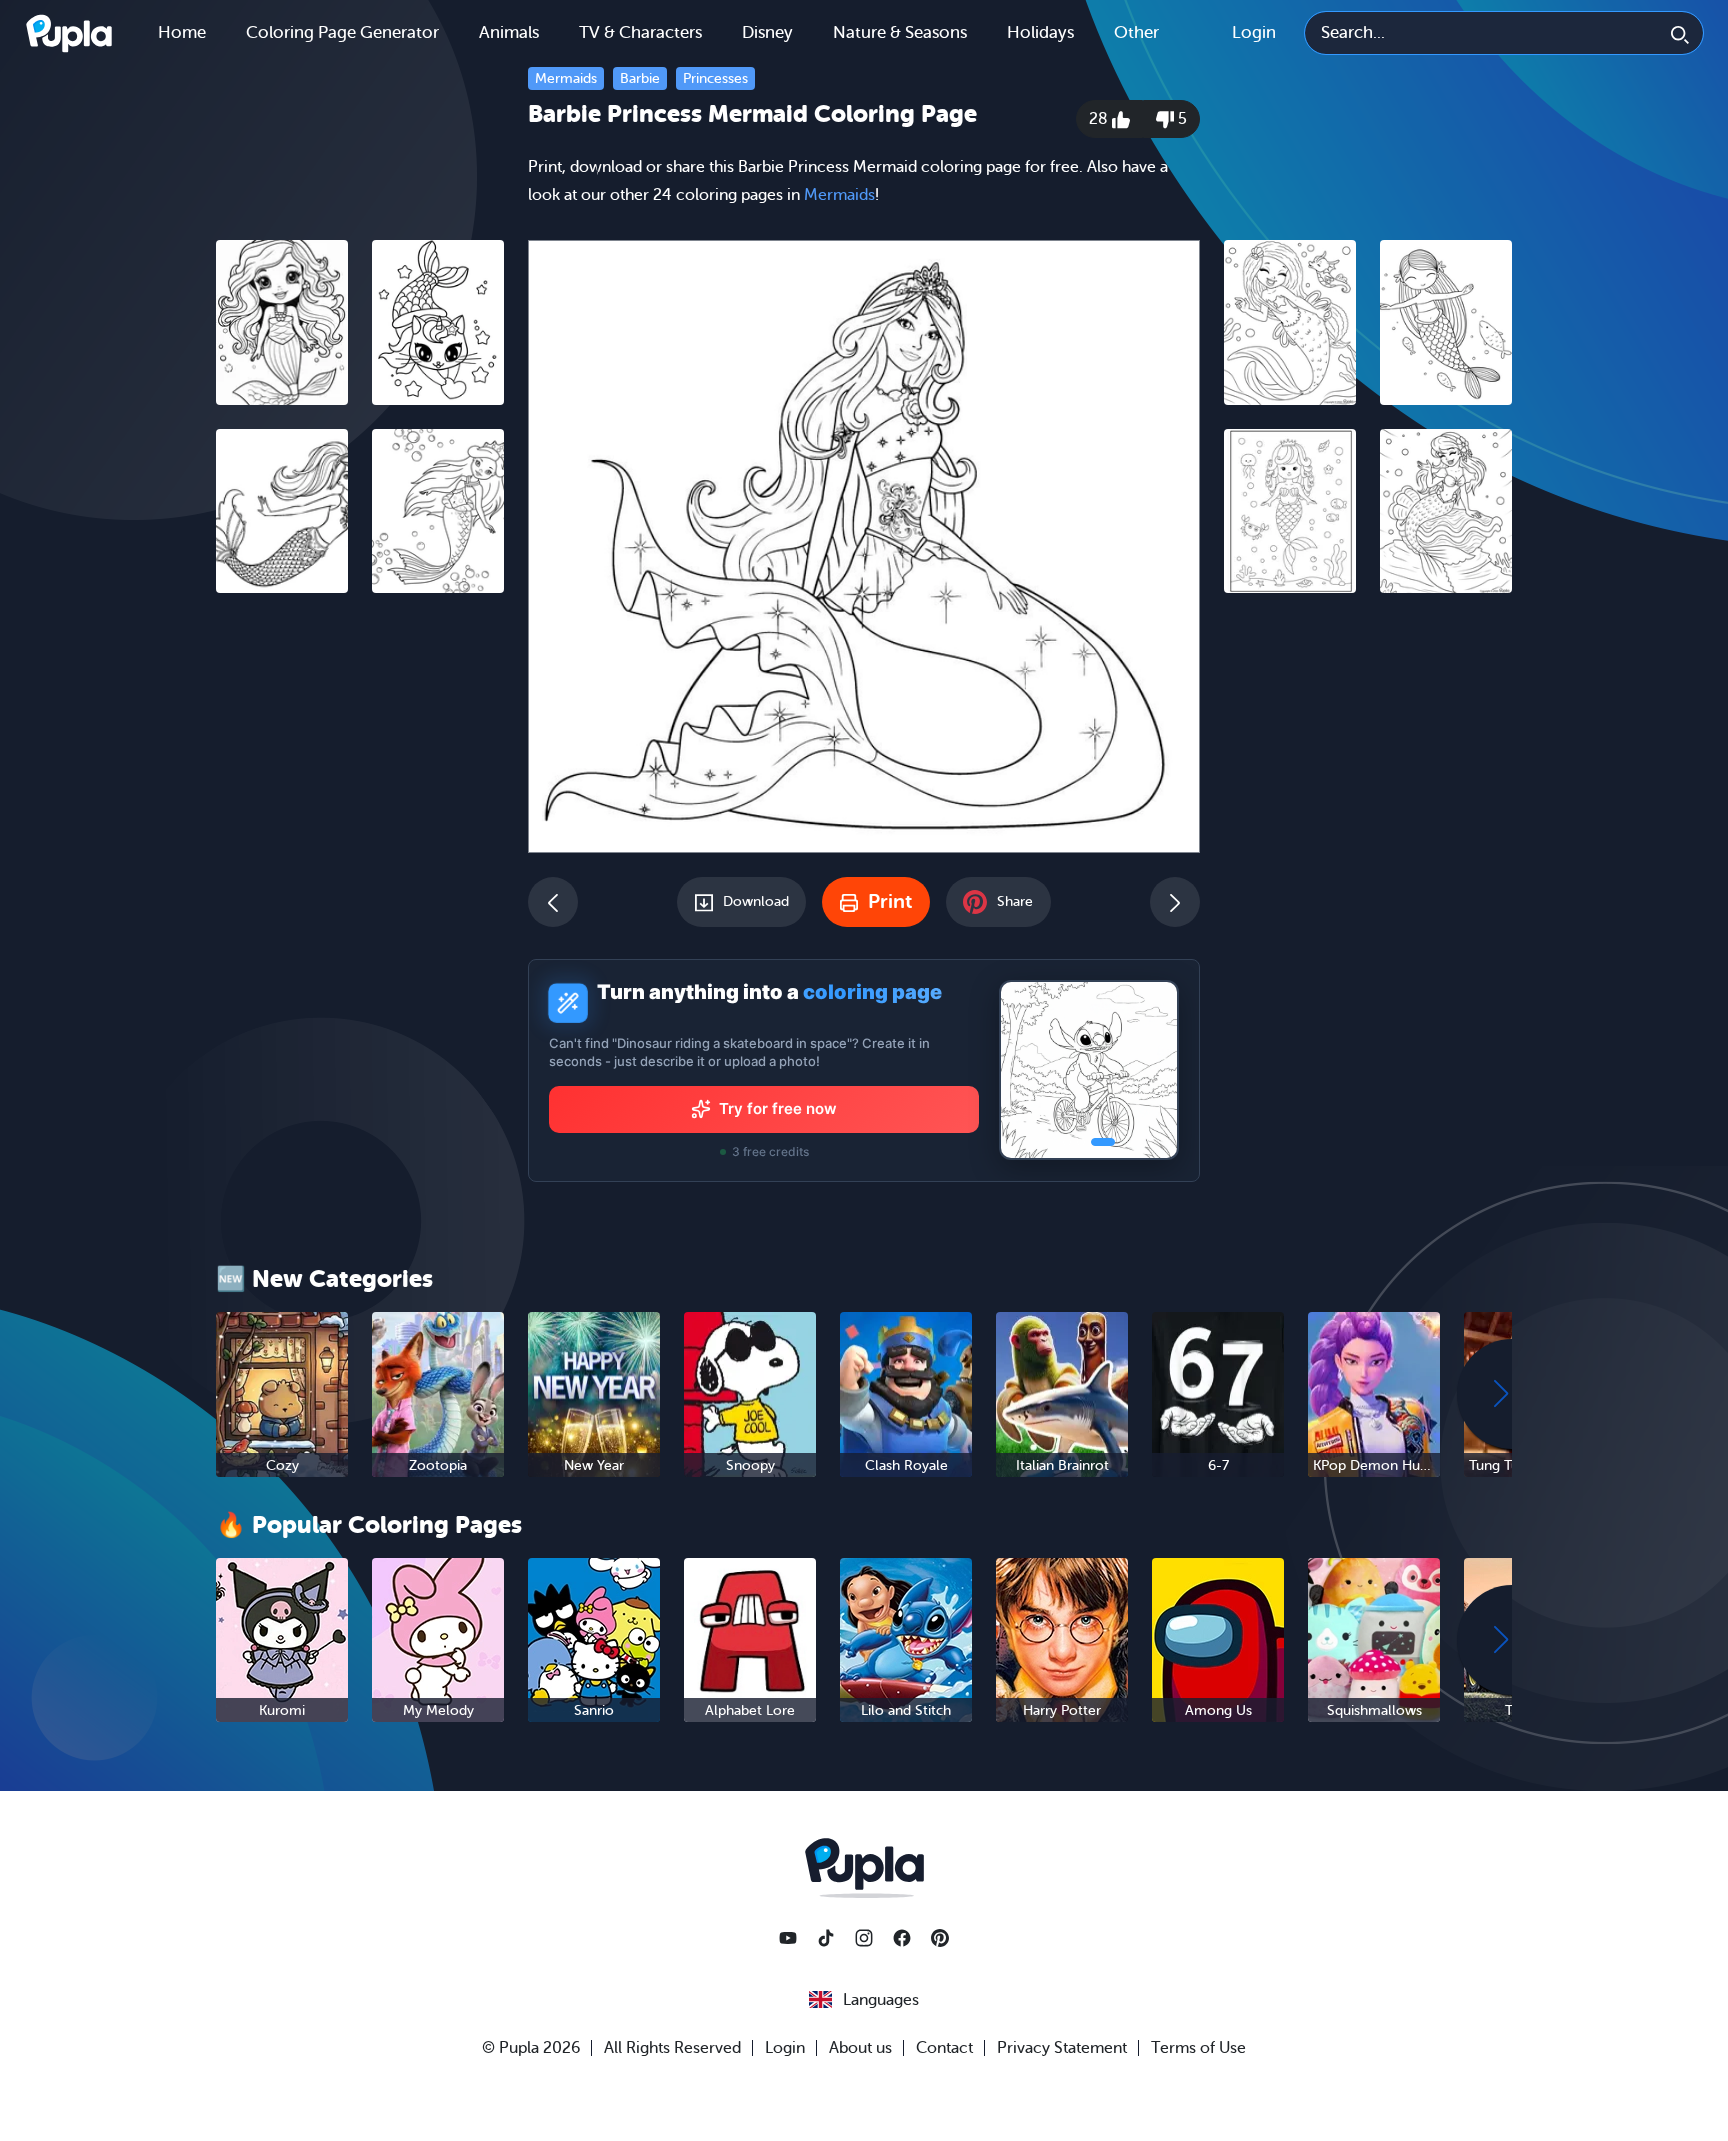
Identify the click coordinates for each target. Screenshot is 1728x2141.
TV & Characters (640, 32)
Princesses (715, 78)
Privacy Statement (1062, 2048)
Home (182, 32)
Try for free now (778, 1108)
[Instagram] (864, 1938)
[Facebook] (902, 1938)
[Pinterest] (940, 1938)
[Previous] (553, 902)
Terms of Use (1198, 2048)
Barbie (640, 78)
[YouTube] (788, 1938)
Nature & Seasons (900, 32)
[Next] (1175, 902)
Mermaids (566, 78)
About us (860, 2048)
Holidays (1040, 32)
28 (1100, 119)
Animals (509, 32)
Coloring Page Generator (342, 32)
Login (1254, 32)
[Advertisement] (360, 917)
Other (1136, 32)
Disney (767, 32)
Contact (944, 2048)
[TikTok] (826, 1938)
